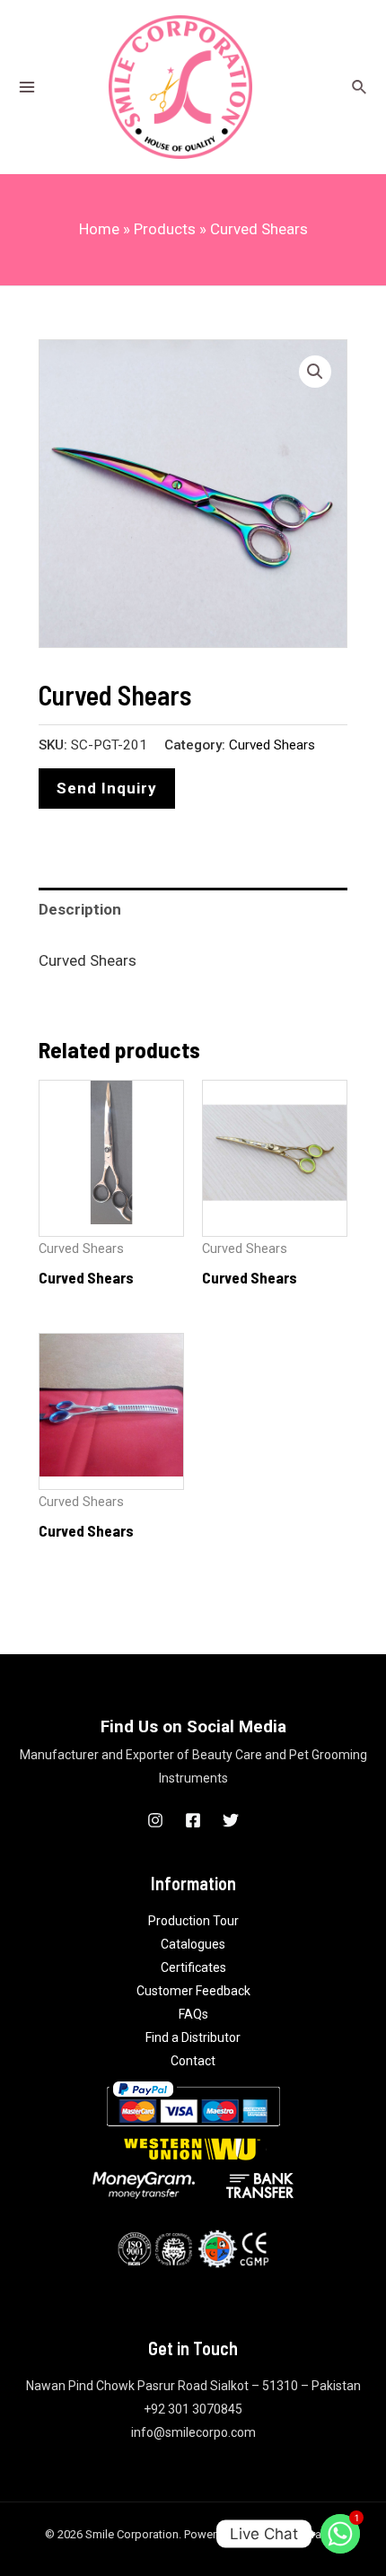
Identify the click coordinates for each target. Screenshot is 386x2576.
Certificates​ (193, 1967)
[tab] (193, 910)
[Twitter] (231, 1820)
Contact (193, 2061)
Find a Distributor (193, 2037)
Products (165, 229)
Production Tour (193, 1921)
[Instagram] (155, 1820)
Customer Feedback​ (193, 1991)
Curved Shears (272, 745)
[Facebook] (193, 1820)
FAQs (193, 2014)
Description (80, 909)
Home (99, 229)
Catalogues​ (193, 1944)
